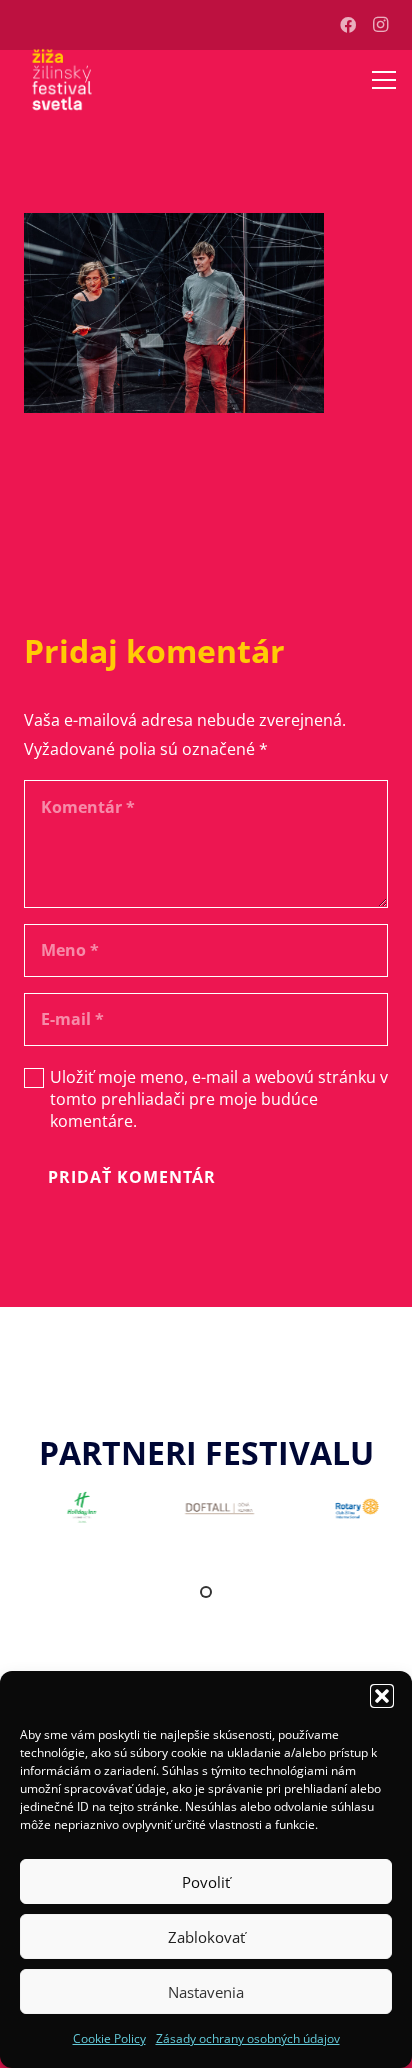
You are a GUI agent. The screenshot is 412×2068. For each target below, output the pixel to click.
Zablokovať (206, 1937)
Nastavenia (206, 1992)
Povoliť (206, 1882)
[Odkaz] (62, 80)
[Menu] (384, 80)
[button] (382, 1696)
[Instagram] (380, 25)
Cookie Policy (109, 2038)
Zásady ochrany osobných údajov (248, 2038)
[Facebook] (348, 25)
